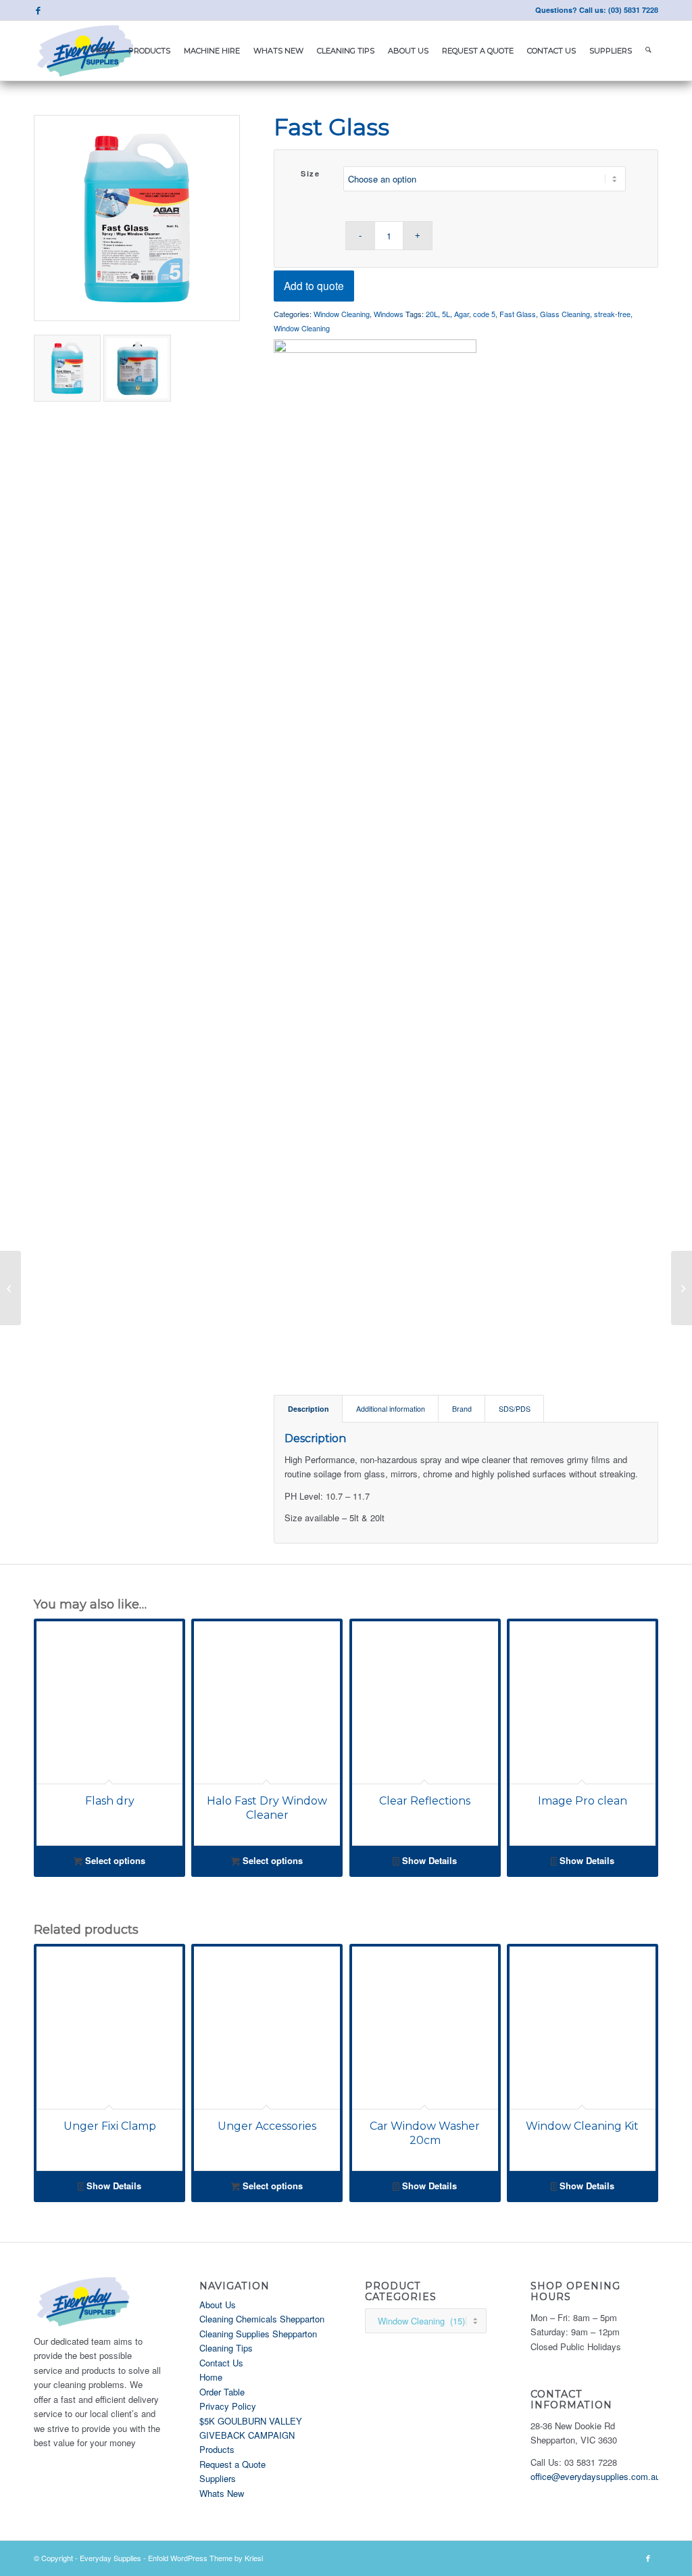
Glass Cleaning (565, 314)
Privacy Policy (228, 2406)
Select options (114, 1860)
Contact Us (221, 2363)
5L (446, 314)
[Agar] (375, 846)
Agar (462, 314)
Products (217, 2449)
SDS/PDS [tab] (515, 1409)
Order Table (222, 2392)
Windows (389, 314)
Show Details (428, 1860)
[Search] (648, 51)
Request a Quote (232, 2464)
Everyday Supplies (110, 2558)
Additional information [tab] (391, 1409)
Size (310, 173)
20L (432, 314)
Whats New (222, 2493)
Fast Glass (518, 314)
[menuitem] (103, 51)
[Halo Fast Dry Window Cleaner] (10, 1288)
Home (211, 2377)
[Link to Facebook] (38, 10)
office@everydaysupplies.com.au (595, 2476)
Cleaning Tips (226, 2348)
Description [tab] (308, 1409)
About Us (218, 2305)
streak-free (612, 314)
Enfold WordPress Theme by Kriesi (205, 2558)
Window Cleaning (342, 314)
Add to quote (314, 285)
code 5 (484, 314)
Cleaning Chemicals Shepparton (262, 2319)
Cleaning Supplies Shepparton (258, 2334)
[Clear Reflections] (682, 1288)
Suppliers (218, 2478)
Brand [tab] (462, 1409)
